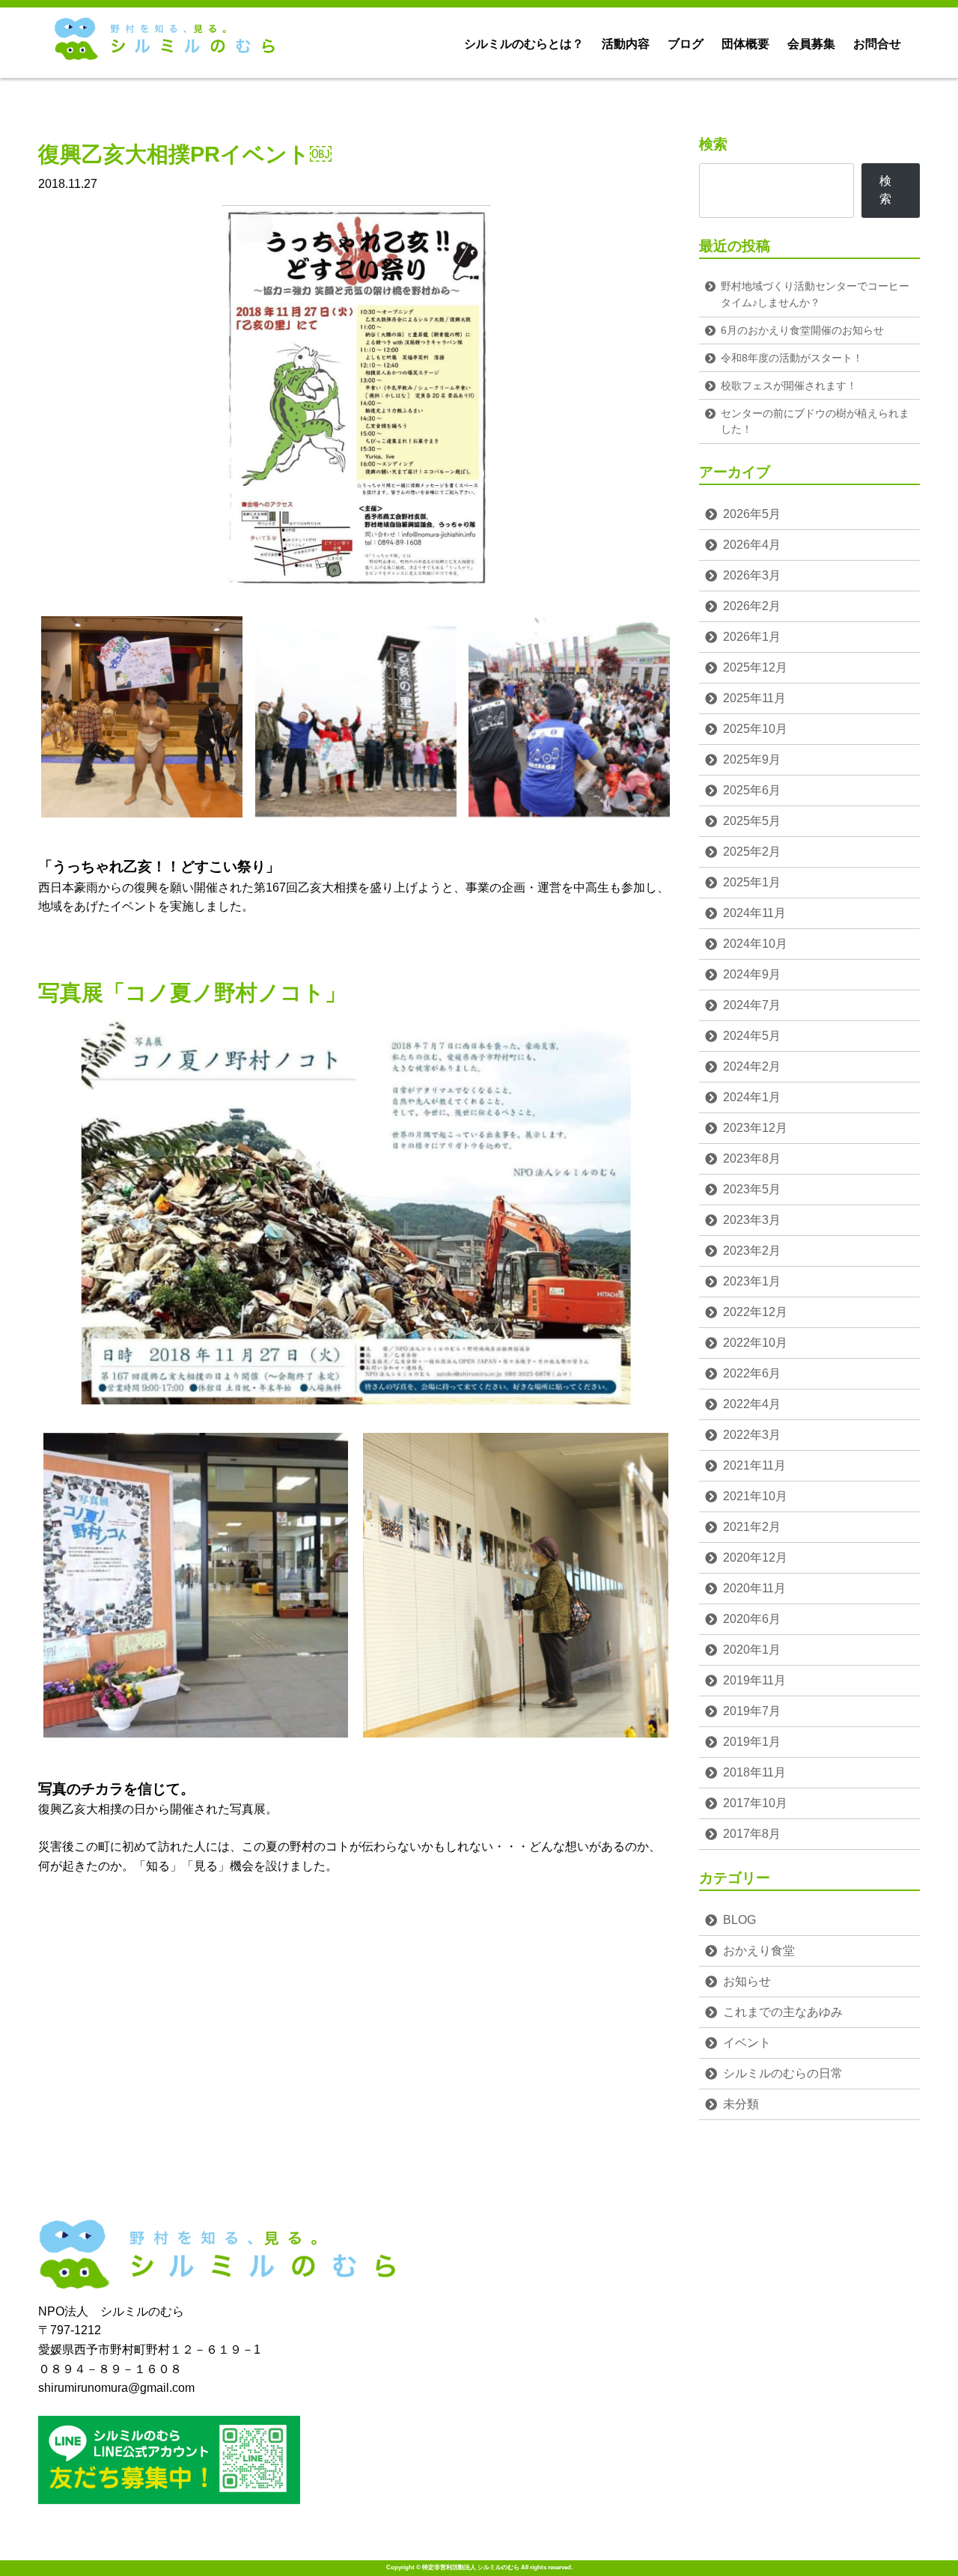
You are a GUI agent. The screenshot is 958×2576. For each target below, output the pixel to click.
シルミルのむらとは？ (524, 44)
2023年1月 (752, 1281)
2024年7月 (752, 1005)
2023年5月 (752, 1189)
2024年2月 (752, 1066)
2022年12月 (755, 1312)
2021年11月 (754, 1465)
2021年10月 (755, 1496)
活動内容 (626, 44)
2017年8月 (752, 1834)
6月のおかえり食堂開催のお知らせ (802, 330)
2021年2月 (752, 1527)
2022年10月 (755, 1343)
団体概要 (745, 44)
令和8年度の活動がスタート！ (792, 358)
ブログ (686, 44)
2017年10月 (755, 1803)
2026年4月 (752, 545)
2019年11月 (754, 1680)
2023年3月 (752, 1220)
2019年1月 (752, 1742)
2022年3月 (752, 1435)
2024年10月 (755, 944)
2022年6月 (752, 1373)
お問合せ (877, 44)
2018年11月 (754, 1772)
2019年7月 (752, 1711)
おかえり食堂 (759, 1951)
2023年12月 (755, 1128)
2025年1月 (752, 882)
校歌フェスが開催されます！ (789, 386)
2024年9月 (752, 974)
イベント (747, 2043)
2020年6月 (752, 1619)
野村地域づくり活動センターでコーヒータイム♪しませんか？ (815, 294)
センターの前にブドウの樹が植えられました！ (815, 421)
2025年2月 (752, 852)
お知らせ (747, 1981)
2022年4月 (752, 1404)
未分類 (741, 2104)
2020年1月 (752, 1650)
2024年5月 (752, 1036)
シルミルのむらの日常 (783, 2073)
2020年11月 (754, 1588)
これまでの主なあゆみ (783, 2012)
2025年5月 (752, 821)
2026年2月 (752, 606)
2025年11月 (754, 698)
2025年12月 (755, 667)
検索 (713, 144)
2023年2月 (752, 1251)
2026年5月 (752, 514)
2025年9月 (752, 759)
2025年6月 (752, 790)
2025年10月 (755, 729)
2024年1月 (752, 1097)
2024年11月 (754, 913)
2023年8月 (752, 1158)
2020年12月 (755, 1558)
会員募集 (811, 44)
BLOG (739, 1920)
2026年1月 (752, 637)
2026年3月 (752, 575)
